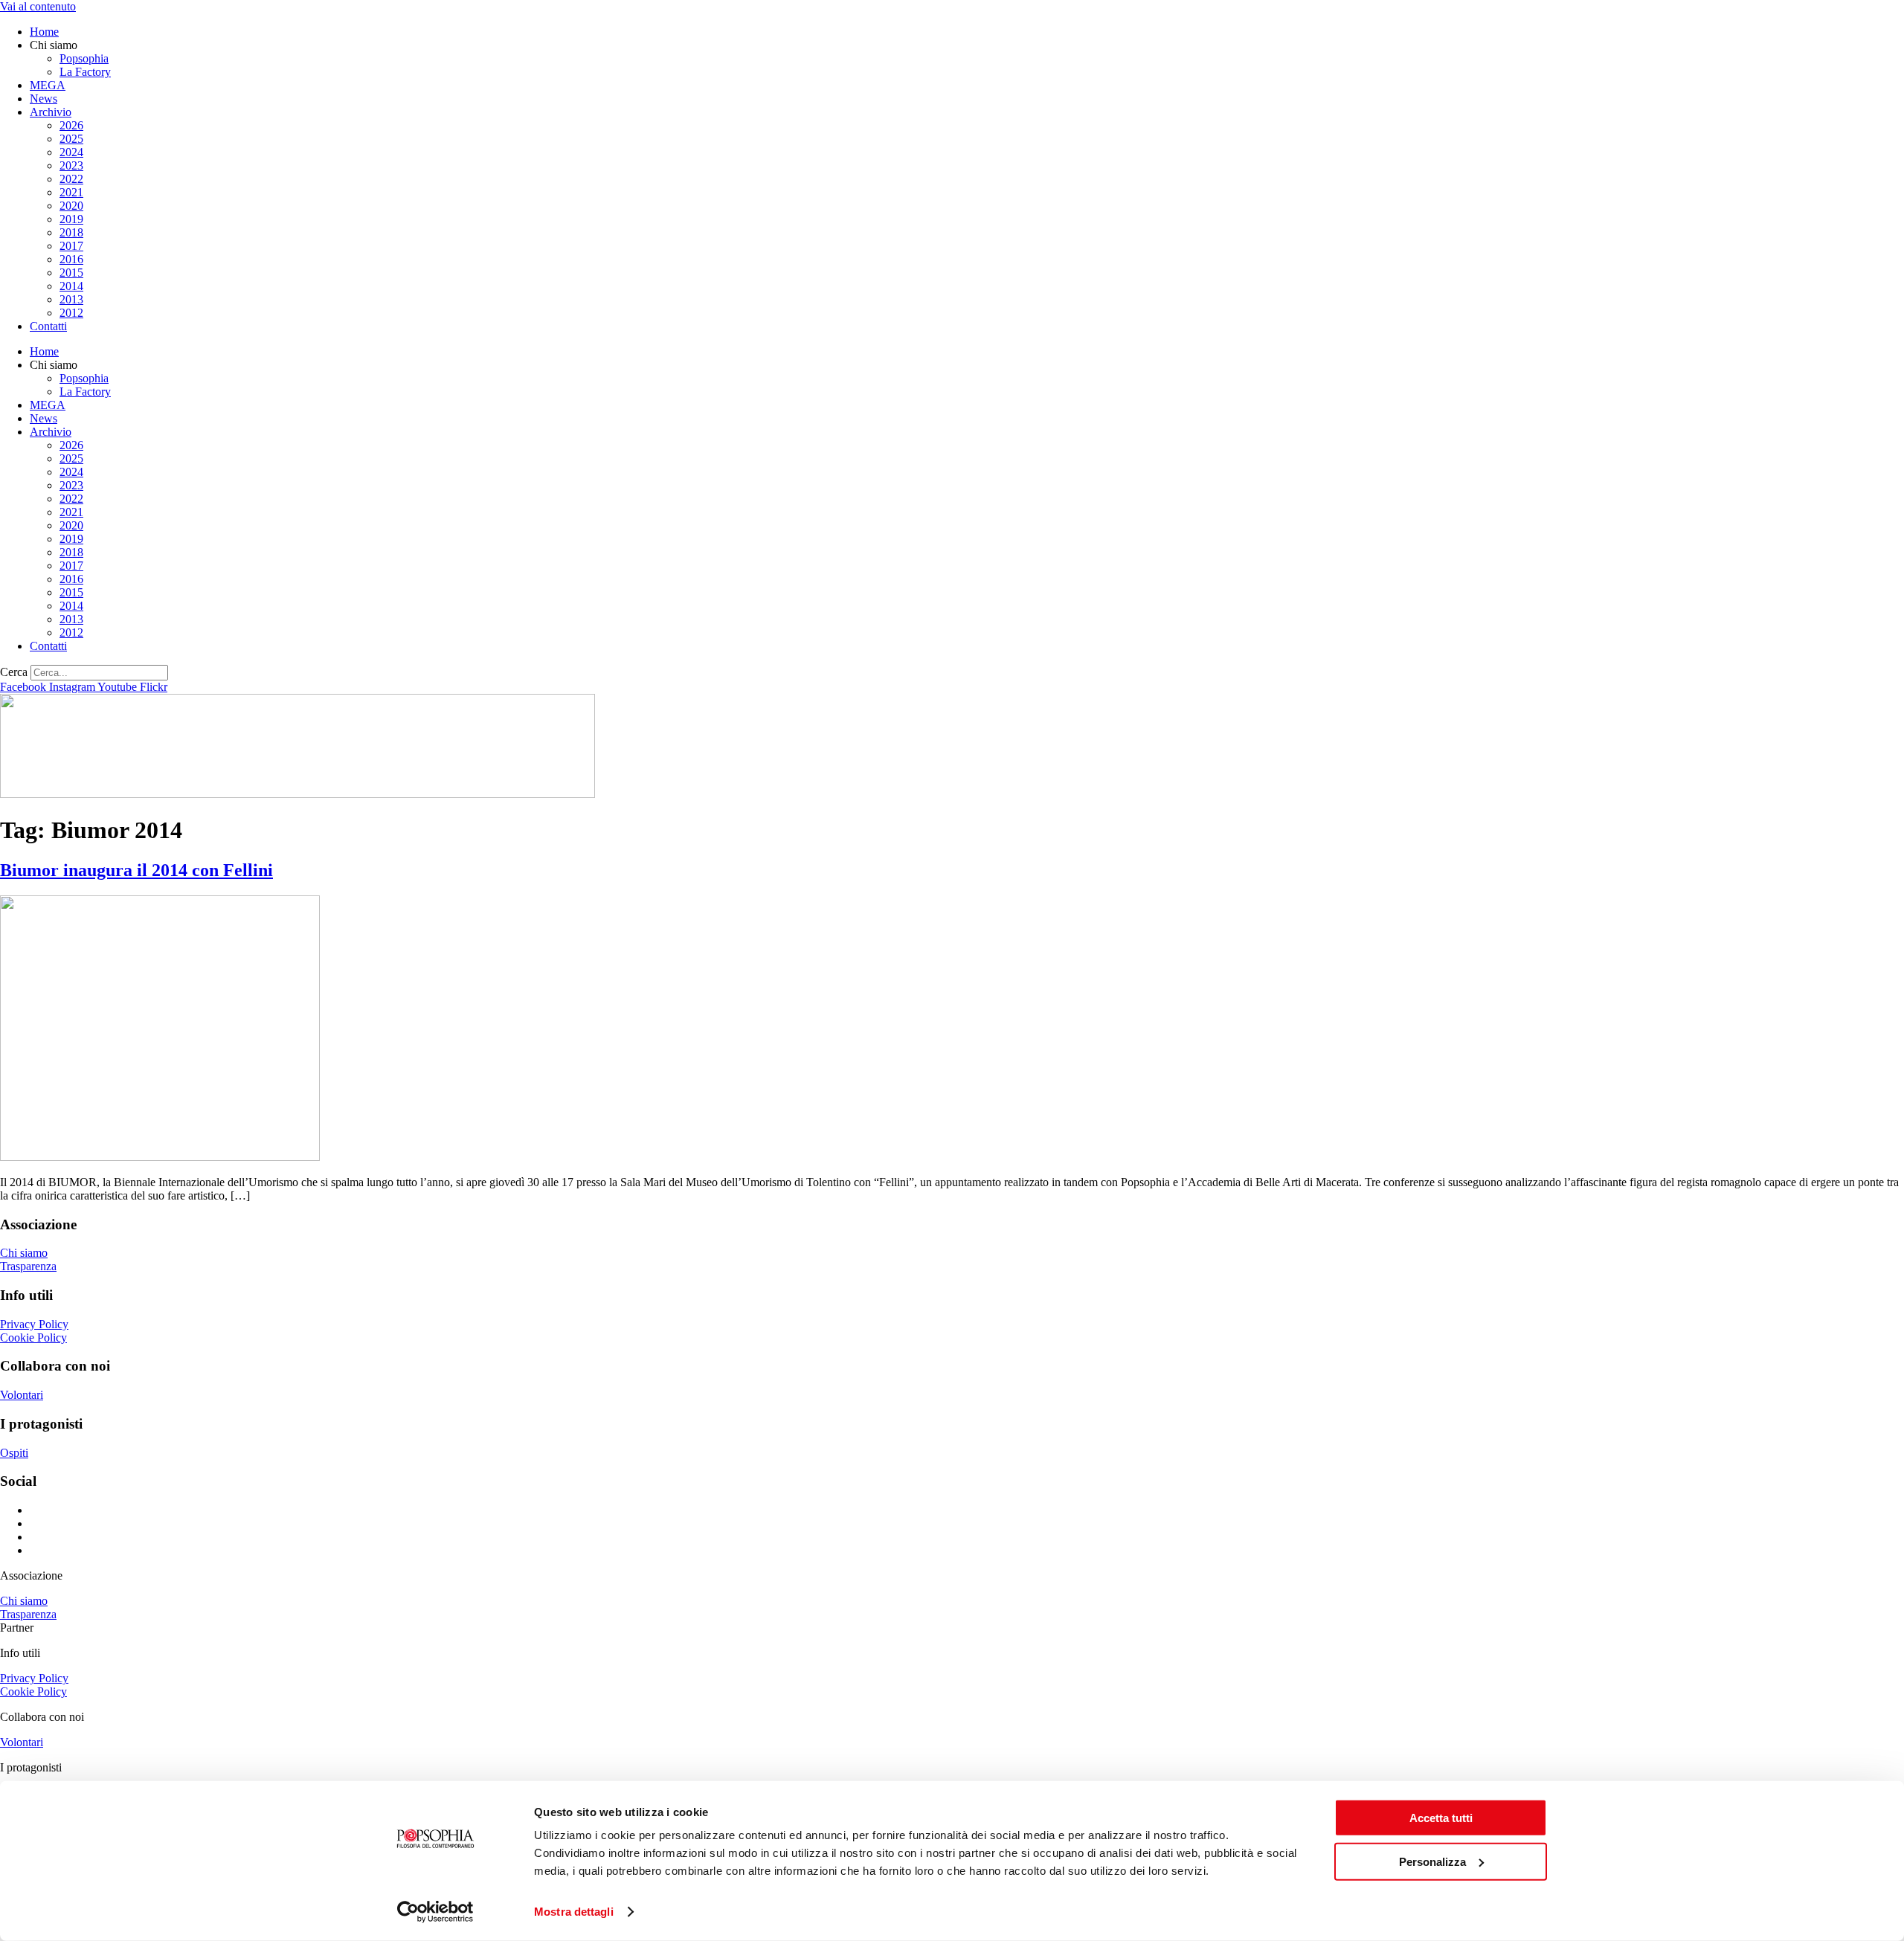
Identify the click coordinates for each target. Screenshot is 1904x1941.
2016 (71, 259)
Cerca (14, 672)
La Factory (85, 72)
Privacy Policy (34, 1324)
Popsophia (84, 58)
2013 (71, 299)
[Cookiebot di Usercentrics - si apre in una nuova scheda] (435, 1912)
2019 (71, 219)
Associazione (31, 1575)
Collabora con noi (42, 1717)
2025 (71, 139)
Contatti (48, 326)
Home (44, 32)
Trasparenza (28, 1266)
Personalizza (1432, 1861)
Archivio (51, 112)
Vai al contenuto (38, 6)
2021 (71, 192)
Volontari (22, 1395)
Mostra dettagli (574, 1912)
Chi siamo (24, 1253)
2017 (71, 246)
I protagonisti (31, 1767)
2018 (71, 232)
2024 (71, 152)
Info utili (20, 1653)
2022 (71, 179)
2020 (71, 206)
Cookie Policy (33, 1338)
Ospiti (14, 1453)
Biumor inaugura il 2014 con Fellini (136, 870)
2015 (71, 273)
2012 (71, 313)
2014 (71, 286)
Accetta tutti (1441, 1818)
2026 (71, 125)
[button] (952, 1576)
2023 (71, 165)
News (44, 99)
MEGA (48, 85)
